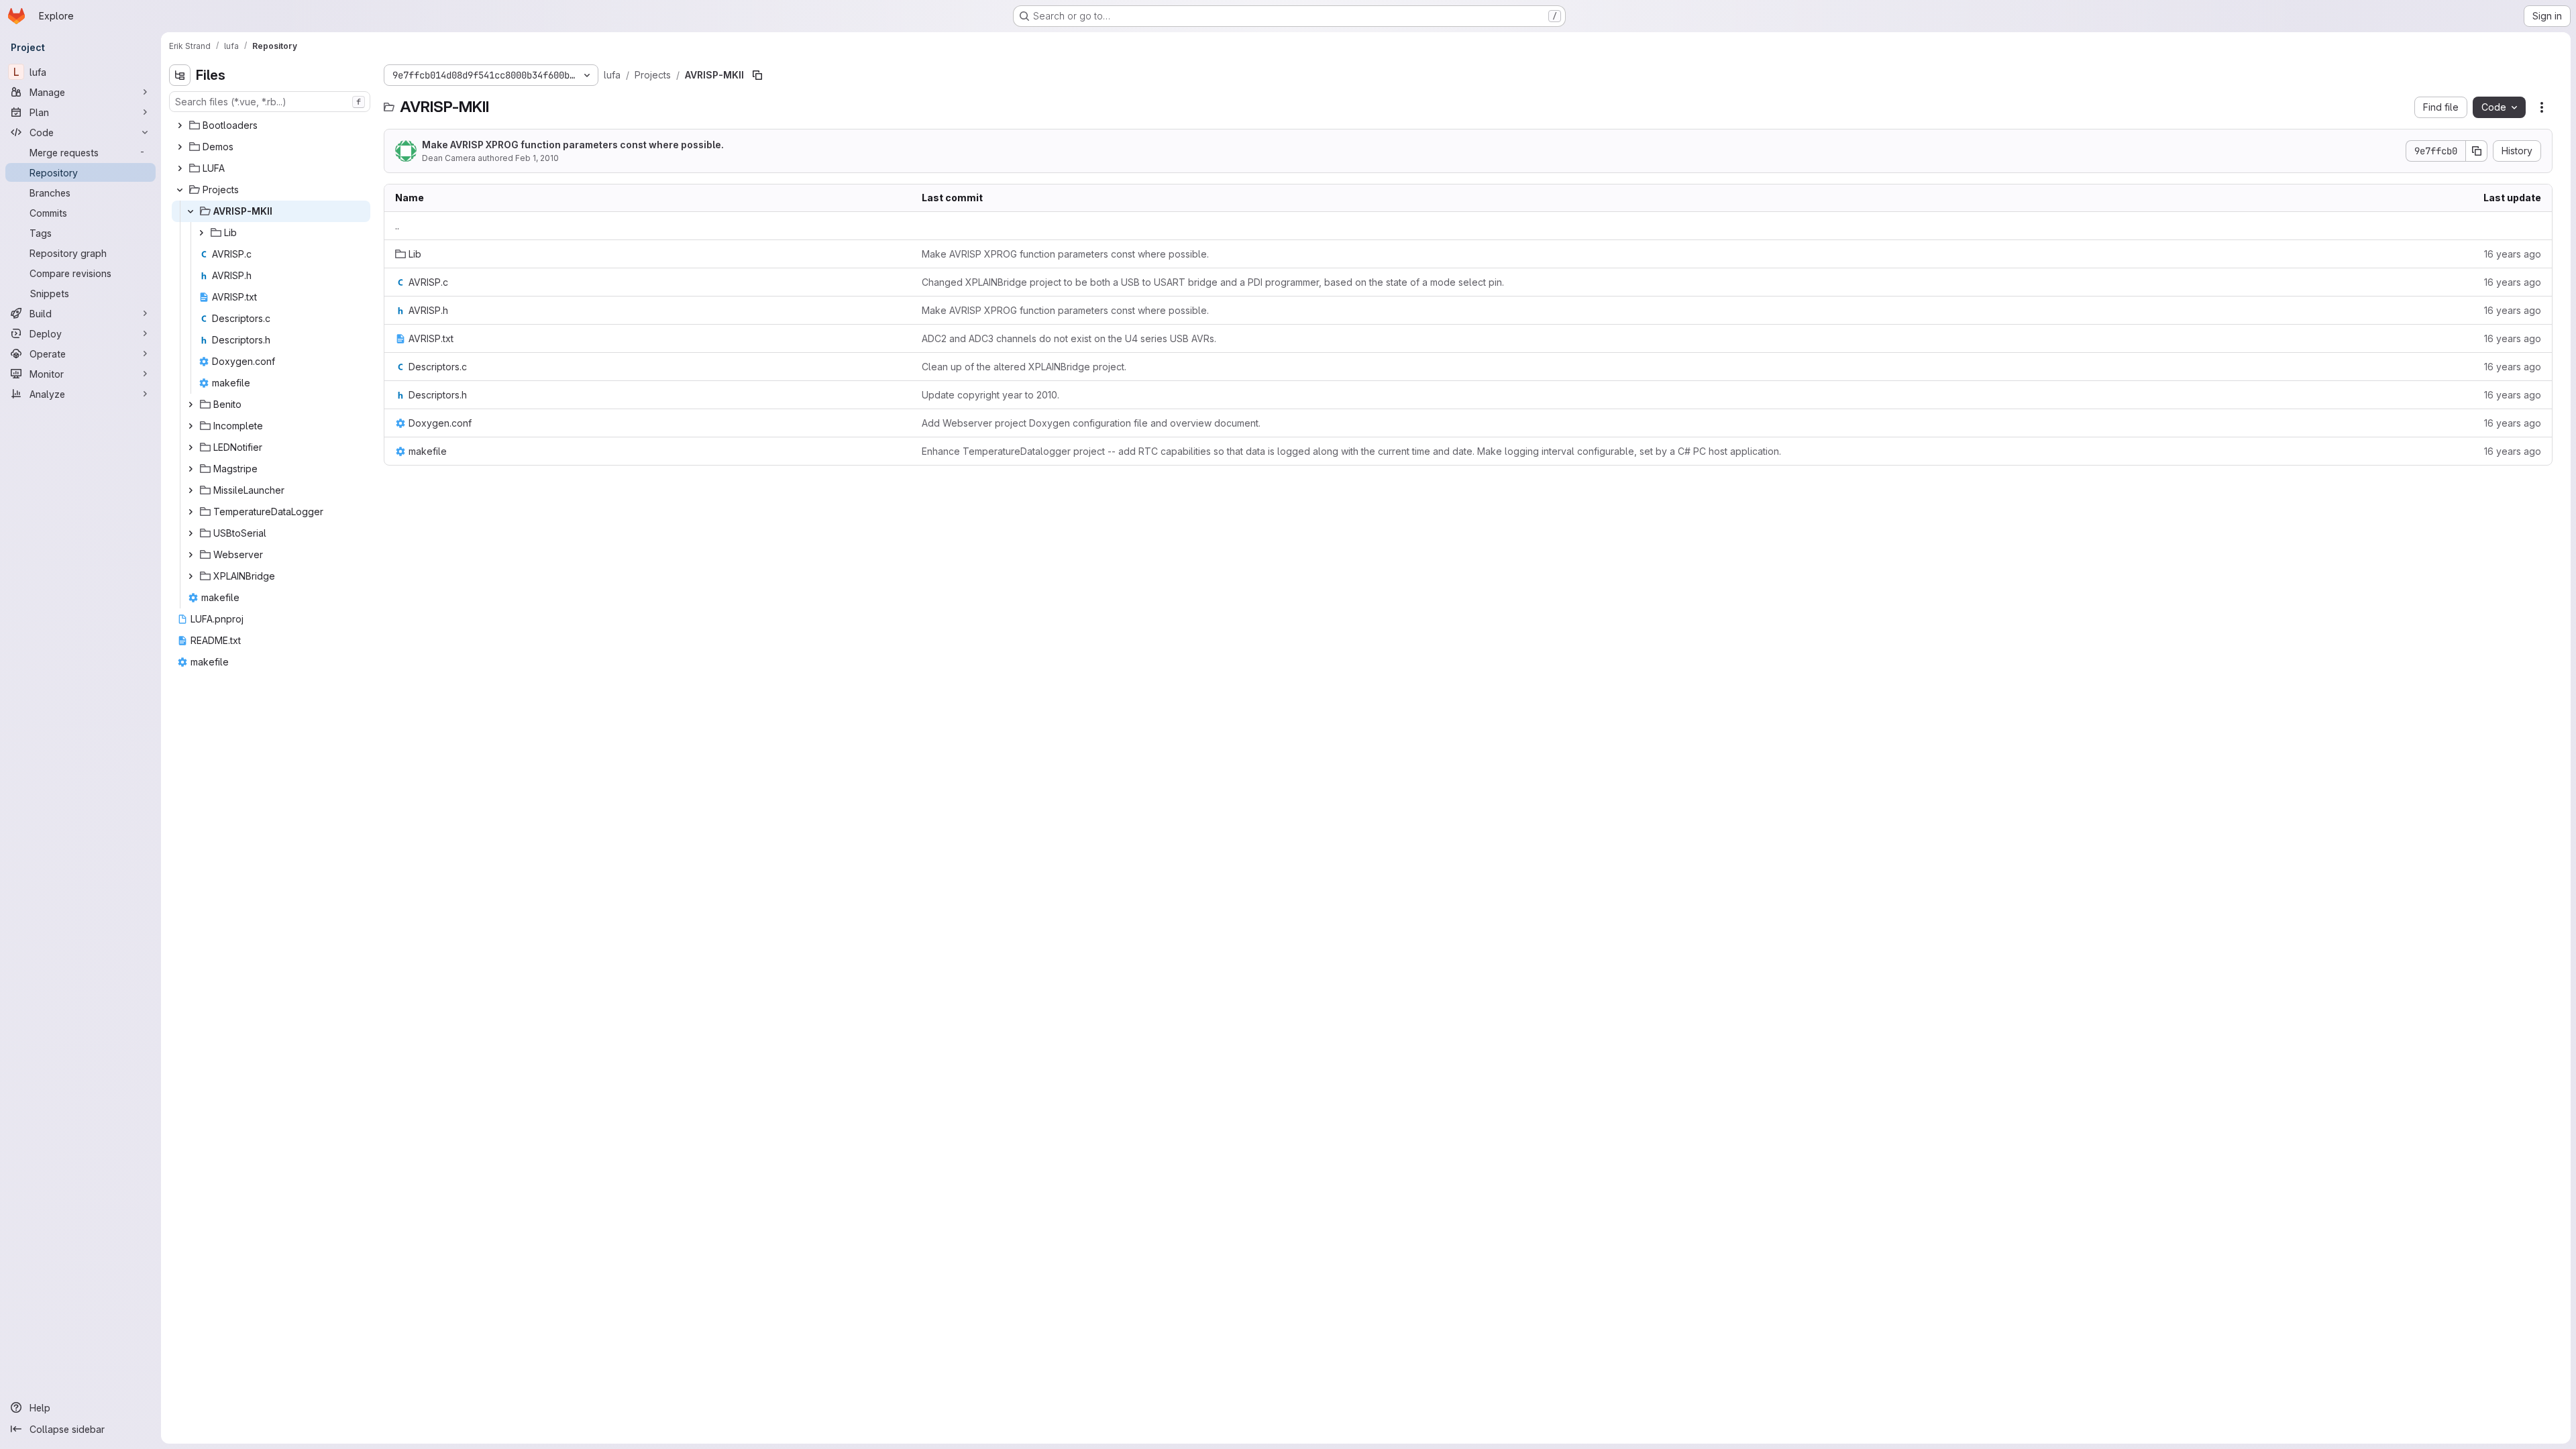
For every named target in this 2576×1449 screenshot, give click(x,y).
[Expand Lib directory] (201, 233)
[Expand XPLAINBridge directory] (191, 576)
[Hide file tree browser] (180, 75)
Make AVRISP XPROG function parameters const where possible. (573, 145)
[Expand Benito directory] (191, 405)
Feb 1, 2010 (537, 158)
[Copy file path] (757, 75)
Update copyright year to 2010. (990, 395)
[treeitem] (271, 125)
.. (397, 226)
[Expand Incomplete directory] (191, 426)
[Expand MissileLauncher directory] (191, 490)
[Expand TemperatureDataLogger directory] (191, 512)
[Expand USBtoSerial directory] (191, 533)
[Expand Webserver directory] (191, 555)
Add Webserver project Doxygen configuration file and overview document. (1091, 423)
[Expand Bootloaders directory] (180, 125)
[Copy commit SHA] (2477, 151)
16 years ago (2513, 254)
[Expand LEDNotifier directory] (191, 447)
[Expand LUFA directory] (180, 168)
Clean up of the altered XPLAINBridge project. (1024, 367)
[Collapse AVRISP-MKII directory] (191, 211)
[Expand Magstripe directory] (191, 469)
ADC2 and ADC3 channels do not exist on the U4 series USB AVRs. (1069, 338)
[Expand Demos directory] (180, 147)
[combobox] (270, 102)
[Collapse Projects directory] (180, 190)
